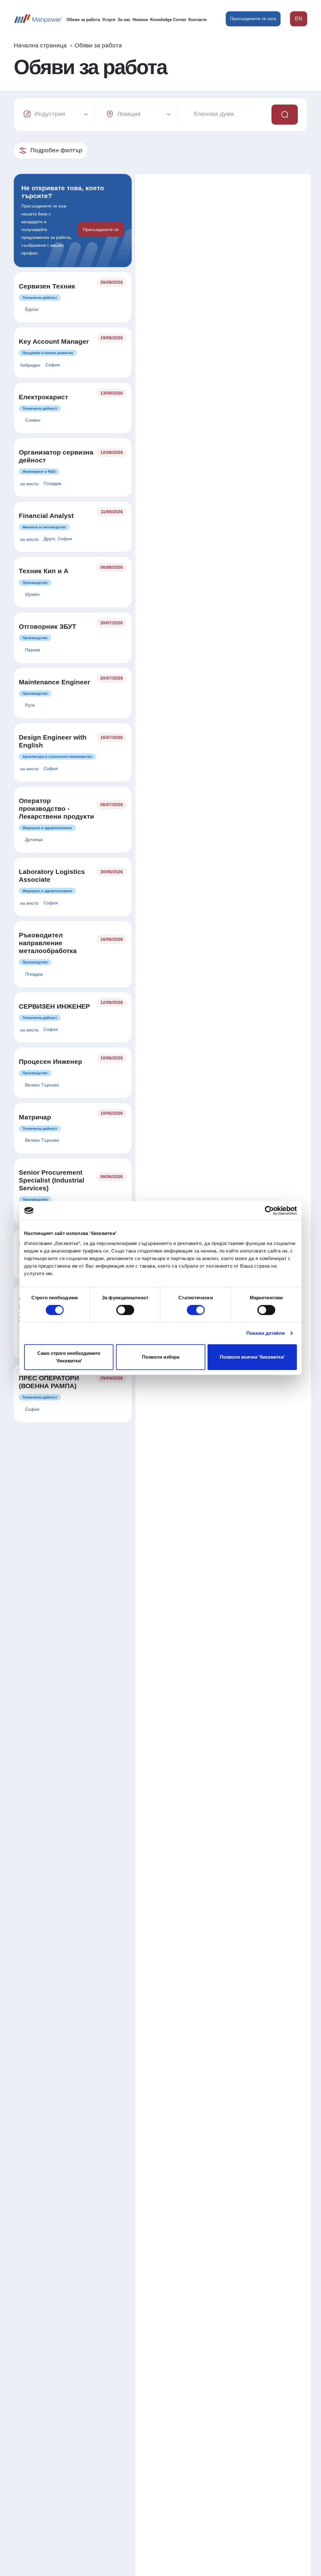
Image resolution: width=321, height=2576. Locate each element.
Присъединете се (101, 229)
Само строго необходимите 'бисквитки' (69, 1357)
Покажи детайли (266, 1333)
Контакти (197, 20)
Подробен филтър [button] (56, 150)
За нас (124, 20)
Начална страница (40, 45)
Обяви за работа (83, 20)
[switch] (125, 1310)
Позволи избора (161, 1357)
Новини (140, 20)
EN (299, 19)
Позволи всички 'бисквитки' (252, 1357)
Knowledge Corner (168, 20)
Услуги (109, 20)
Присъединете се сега (253, 19)
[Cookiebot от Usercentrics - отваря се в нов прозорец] (269, 1210)
